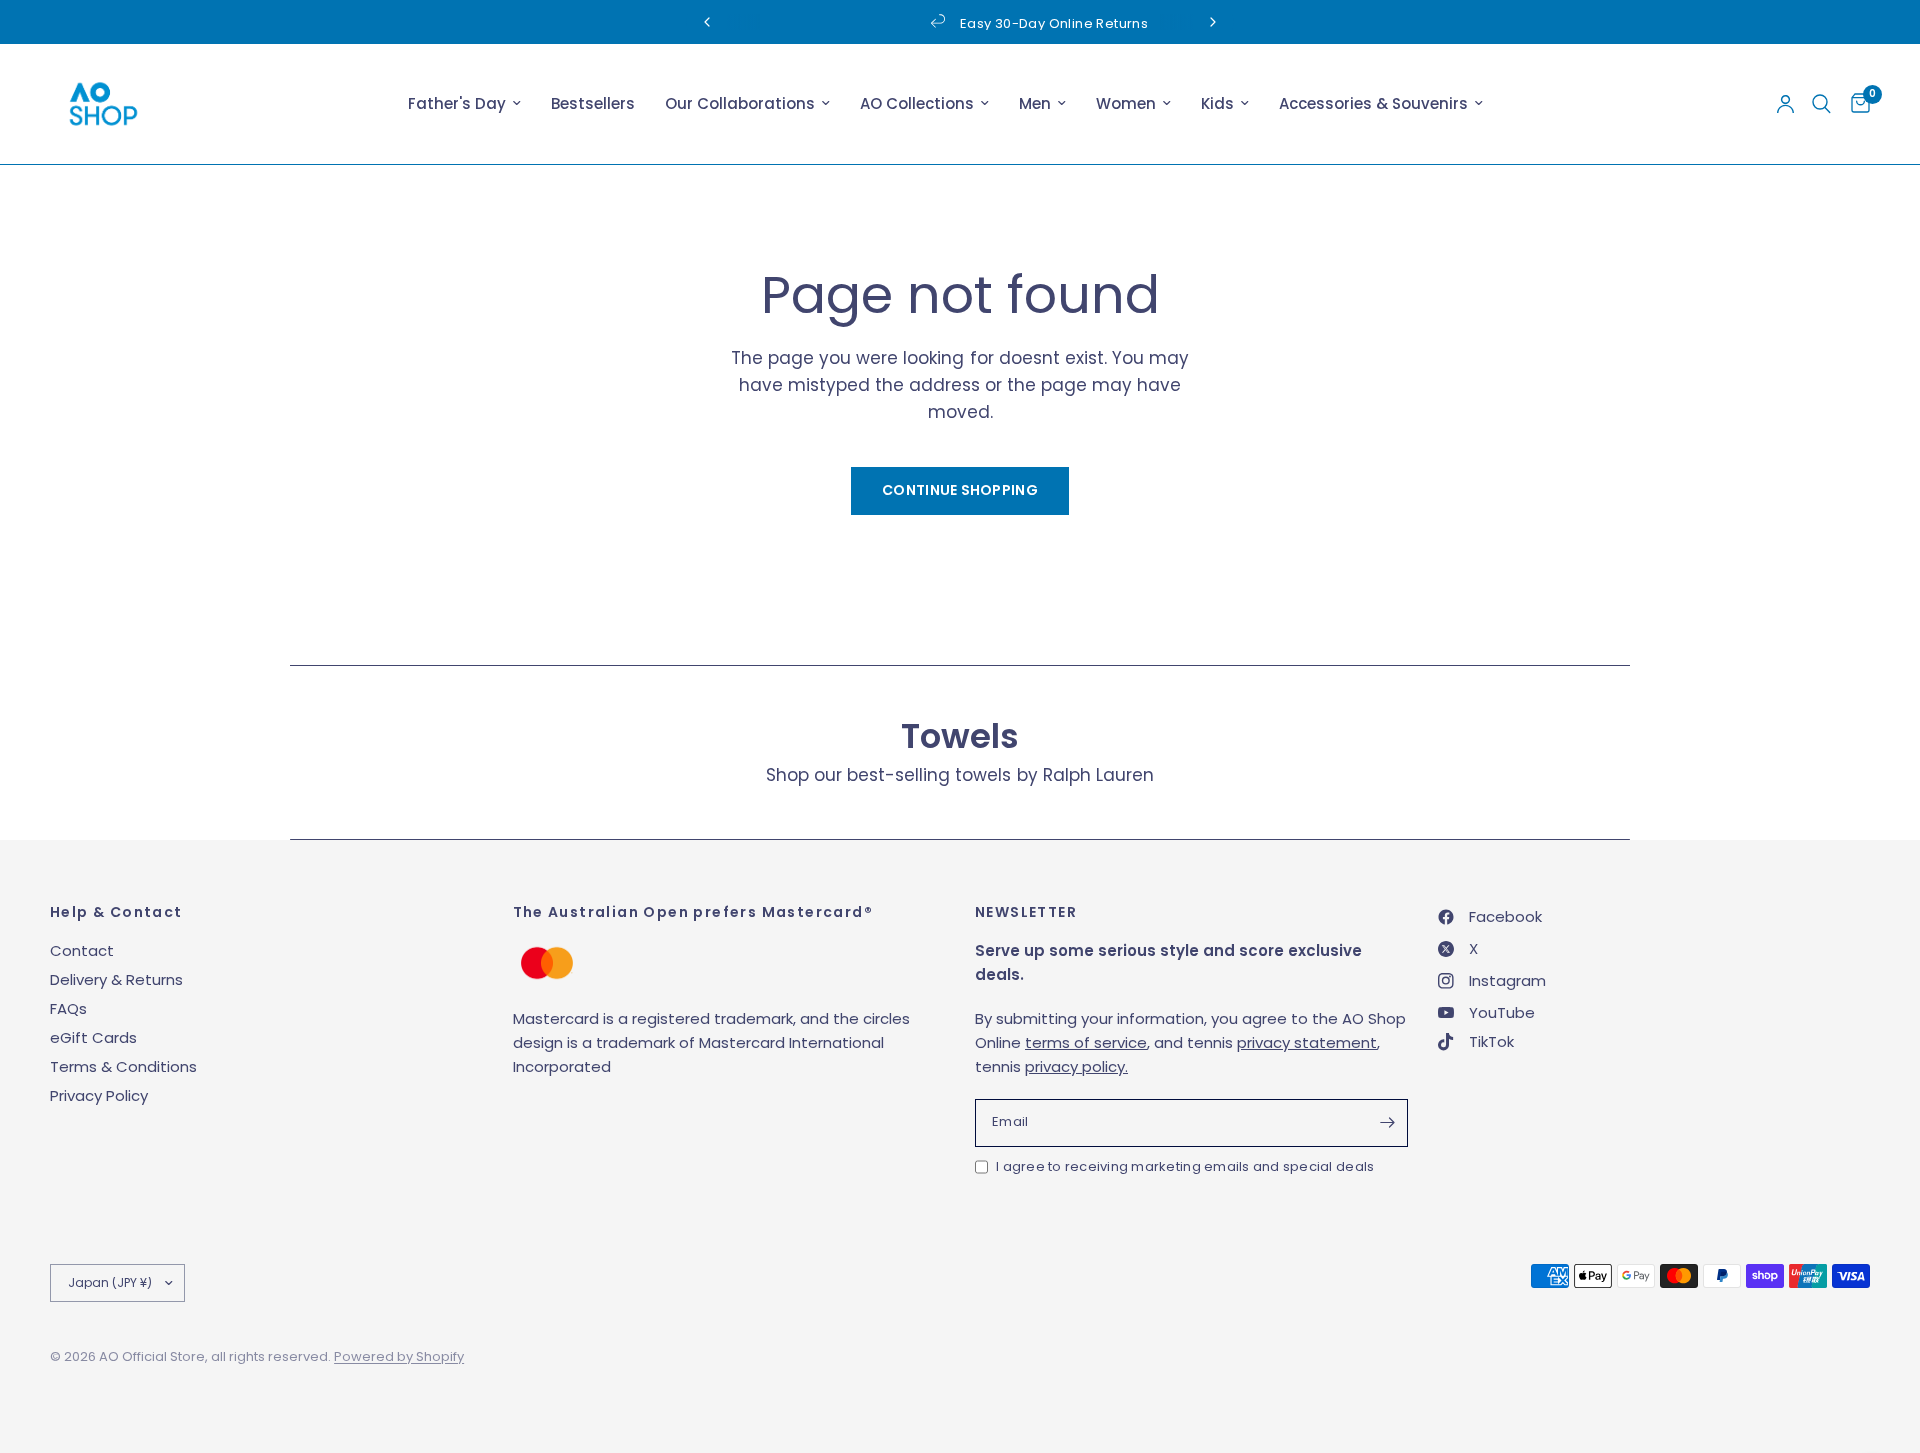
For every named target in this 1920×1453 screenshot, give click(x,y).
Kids (1217, 103)
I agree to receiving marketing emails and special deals (1185, 1166)
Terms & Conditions (123, 1066)
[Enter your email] (1388, 1123)
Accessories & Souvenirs (1373, 103)
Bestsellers (593, 103)
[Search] (1821, 104)
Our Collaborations (740, 103)
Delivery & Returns (116, 979)
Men (1035, 103)
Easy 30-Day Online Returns (978, 23)
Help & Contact (116, 912)
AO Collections (917, 103)
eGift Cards (93, 1037)
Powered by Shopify (399, 1356)
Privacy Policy (99, 1095)
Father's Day (457, 103)
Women (1126, 103)
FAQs (68, 1008)
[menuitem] (464, 104)
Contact (82, 950)
